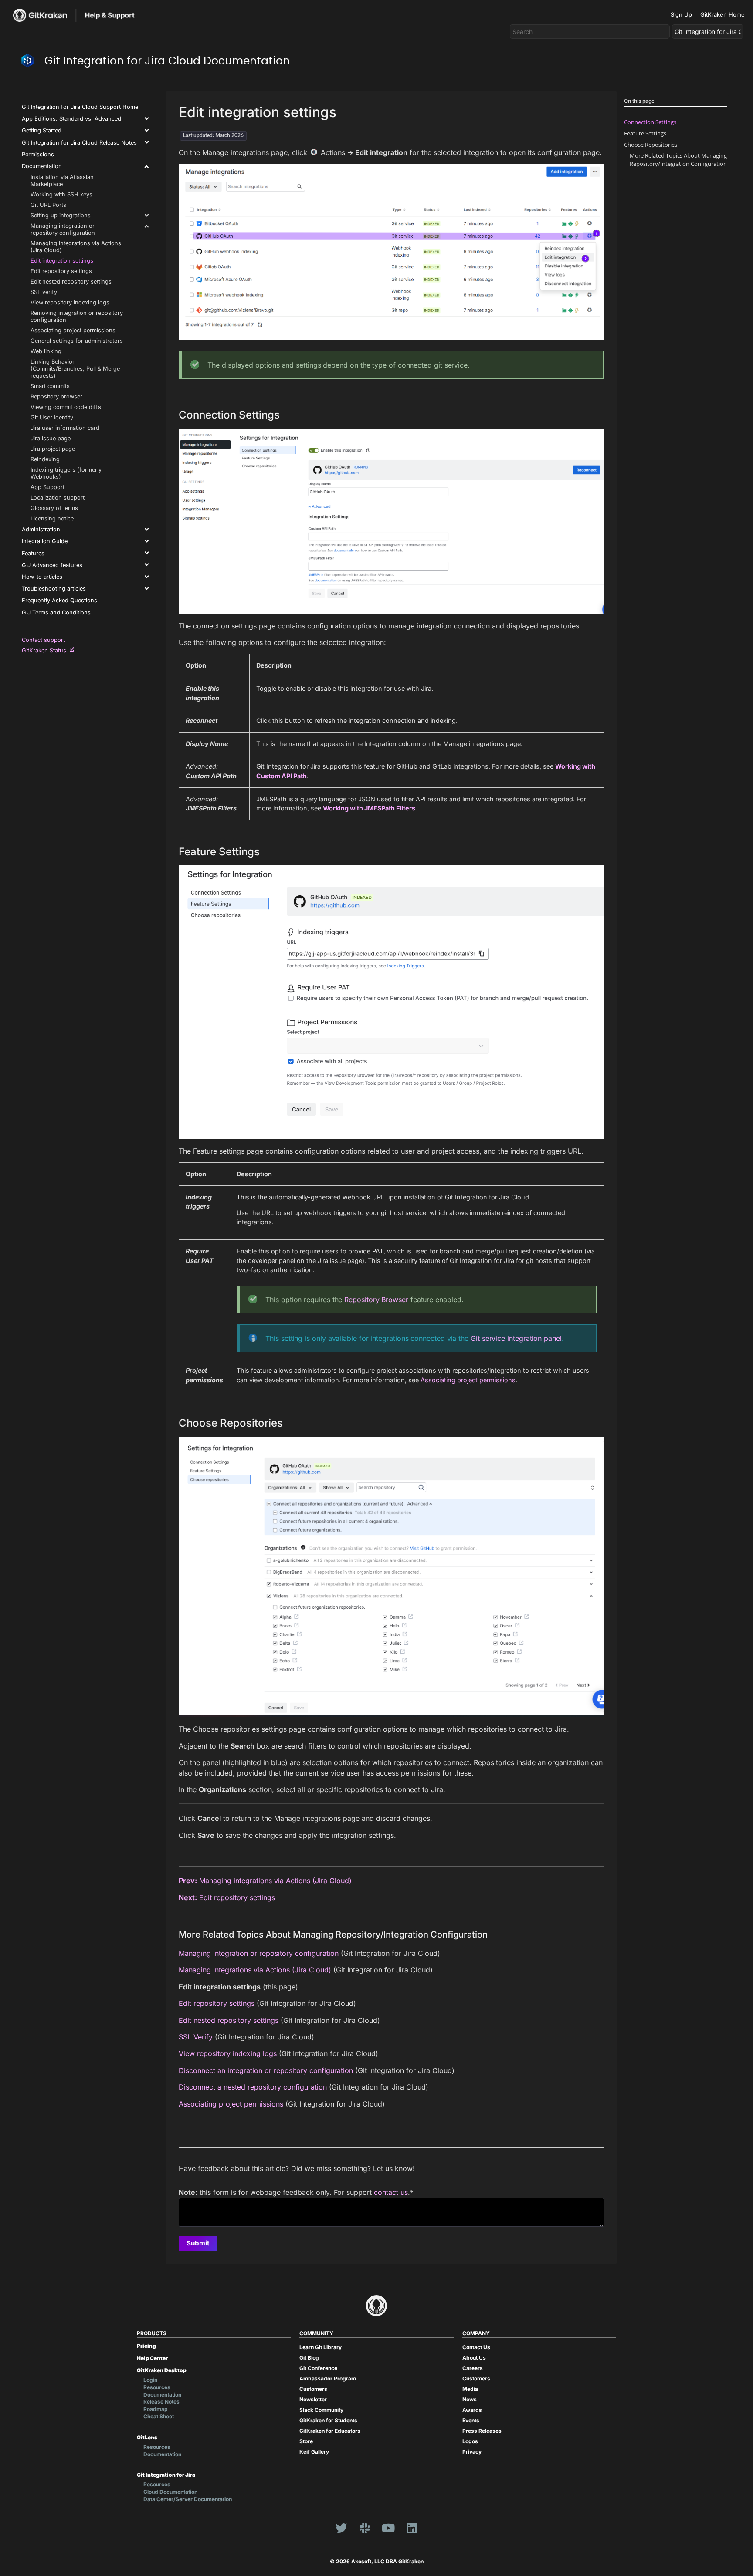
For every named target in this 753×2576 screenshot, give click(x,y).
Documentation (42, 166)
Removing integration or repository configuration (77, 316)
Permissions (38, 154)
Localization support (58, 498)
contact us (391, 2192)
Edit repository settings (61, 271)
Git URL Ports (48, 205)
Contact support (43, 640)
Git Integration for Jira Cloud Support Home (80, 107)
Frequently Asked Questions (59, 600)
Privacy (472, 2452)
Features (33, 553)
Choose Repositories (651, 145)
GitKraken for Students (328, 2420)
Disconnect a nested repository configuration (253, 2087)
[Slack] (365, 2528)
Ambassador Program (328, 2378)
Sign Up (681, 14)
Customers (313, 2389)
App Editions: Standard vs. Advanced (71, 119)
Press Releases (482, 2431)
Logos (470, 2441)
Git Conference (318, 2368)
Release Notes (161, 2402)
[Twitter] (341, 2528)
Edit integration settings (62, 261)
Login (150, 2380)
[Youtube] (388, 2528)
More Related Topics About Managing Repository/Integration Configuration (678, 160)
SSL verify (44, 292)
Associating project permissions (73, 330)
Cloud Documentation (170, 2492)
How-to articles (42, 577)
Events (471, 2420)
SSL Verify (196, 2037)
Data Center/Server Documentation (188, 2499)
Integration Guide (45, 541)
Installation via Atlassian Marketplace (62, 181)
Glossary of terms (54, 508)
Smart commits (50, 386)
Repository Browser (376, 1300)
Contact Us (476, 2347)
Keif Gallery (314, 2452)
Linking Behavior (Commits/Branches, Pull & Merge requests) (75, 369)
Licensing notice (52, 518)
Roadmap (156, 2409)
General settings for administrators (77, 341)
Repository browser (56, 397)
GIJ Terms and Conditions (56, 613)
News (470, 2399)
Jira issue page (51, 438)
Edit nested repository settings (71, 282)
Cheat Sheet (159, 2416)
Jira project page (53, 449)
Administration (41, 529)
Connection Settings (650, 122)
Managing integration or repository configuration (63, 229)
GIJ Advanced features (52, 565)
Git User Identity (52, 417)
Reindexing (45, 459)
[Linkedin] (412, 2528)
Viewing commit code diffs (66, 407)
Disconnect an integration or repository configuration (266, 2070)
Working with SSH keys (61, 194)
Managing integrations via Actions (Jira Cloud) (76, 247)
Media (470, 2389)
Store (306, 2441)
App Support (47, 487)
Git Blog (309, 2358)
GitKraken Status (46, 650)
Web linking (46, 351)
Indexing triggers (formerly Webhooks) (66, 473)
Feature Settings (645, 133)
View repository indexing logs (70, 302)
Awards (472, 2410)
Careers (473, 2368)
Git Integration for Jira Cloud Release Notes (79, 143)
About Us (474, 2358)
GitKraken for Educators (330, 2431)
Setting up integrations (61, 215)
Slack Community (321, 2410)
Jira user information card (65, 428)
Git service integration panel (516, 1338)
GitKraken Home (722, 14)
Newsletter (313, 2399)
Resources (157, 2387)
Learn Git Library (321, 2347)
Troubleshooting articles (54, 589)
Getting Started (42, 130)
